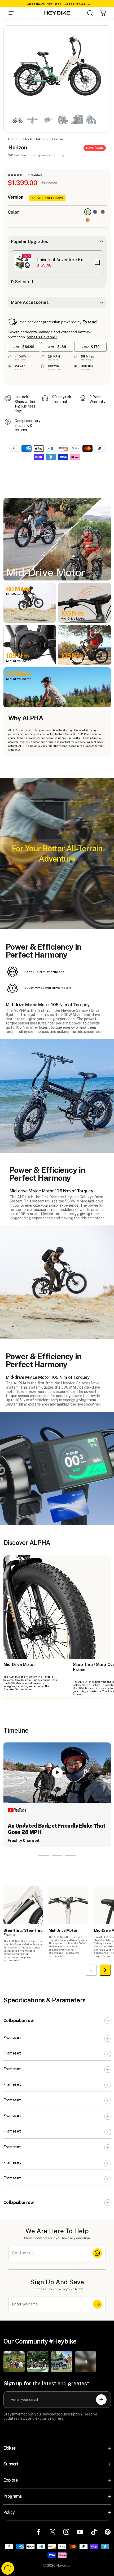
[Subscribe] (98, 2304)
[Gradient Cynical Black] (103, 212)
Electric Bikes (34, 139)
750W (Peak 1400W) (47, 198)
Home (13, 139)
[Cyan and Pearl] (88, 212)
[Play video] (57, 1773)
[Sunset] (88, 220)
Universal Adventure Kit (60, 260)
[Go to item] (17, 120)
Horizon (57, 139)
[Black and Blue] (95, 212)
